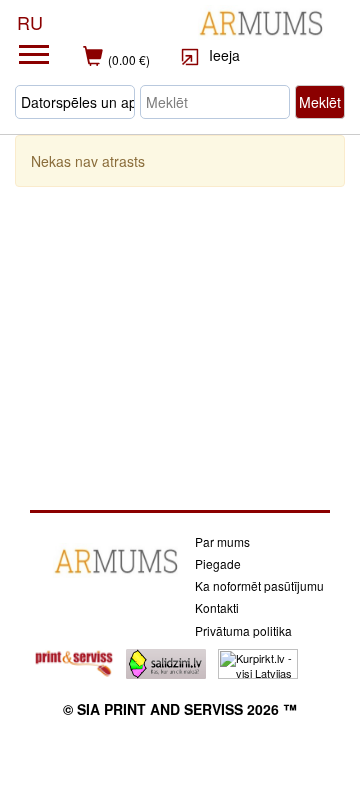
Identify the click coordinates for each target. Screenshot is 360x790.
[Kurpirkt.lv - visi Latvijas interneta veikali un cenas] (258, 662)
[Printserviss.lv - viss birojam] (74, 662)
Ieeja (222, 55)
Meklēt (320, 102)
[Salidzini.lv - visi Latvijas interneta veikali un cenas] (166, 662)
